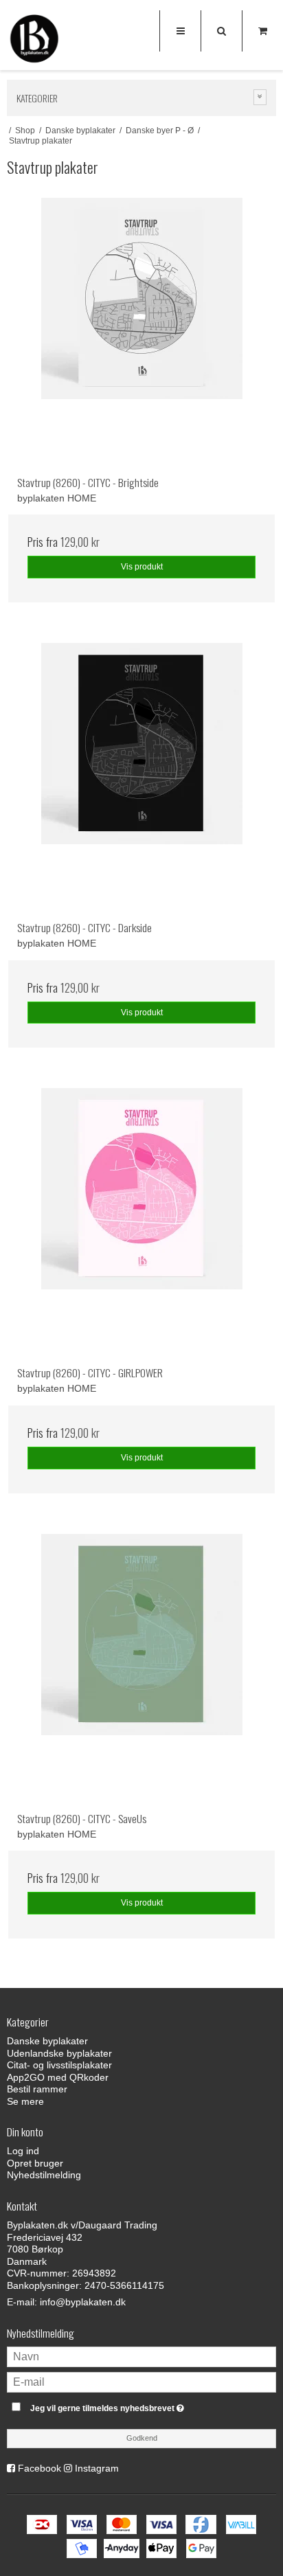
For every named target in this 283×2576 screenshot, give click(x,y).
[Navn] (141, 2355)
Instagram (97, 2468)
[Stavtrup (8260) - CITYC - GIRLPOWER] (141, 1222)
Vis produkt (142, 567)
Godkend (142, 2438)
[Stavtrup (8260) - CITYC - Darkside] (141, 777)
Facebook (39, 2468)
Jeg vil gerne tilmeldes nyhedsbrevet (127, 2405)
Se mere (25, 2101)
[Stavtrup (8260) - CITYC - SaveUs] (141, 1668)
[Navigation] (180, 31)
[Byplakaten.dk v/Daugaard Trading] (34, 41)
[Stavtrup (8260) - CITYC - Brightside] (141, 332)
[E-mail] (141, 2381)
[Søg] (221, 31)
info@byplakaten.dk (83, 2302)
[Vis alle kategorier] (260, 97)
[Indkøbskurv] (262, 31)
